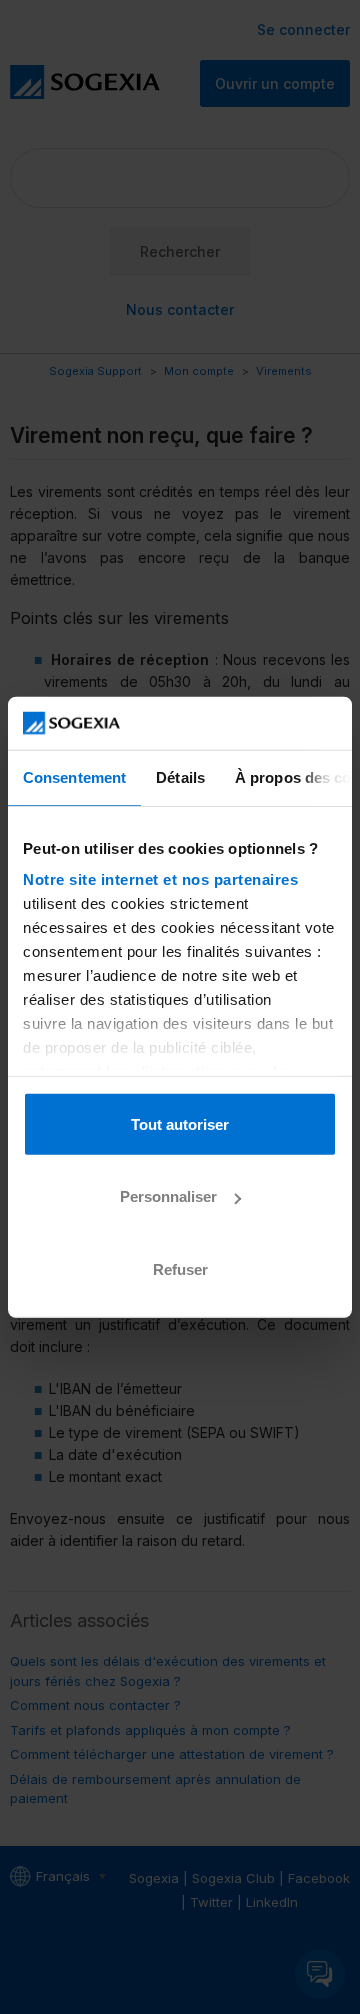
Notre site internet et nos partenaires (160, 879)
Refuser (180, 1268)
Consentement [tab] (74, 776)
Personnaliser (168, 1196)
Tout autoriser (180, 1123)
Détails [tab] (180, 776)
